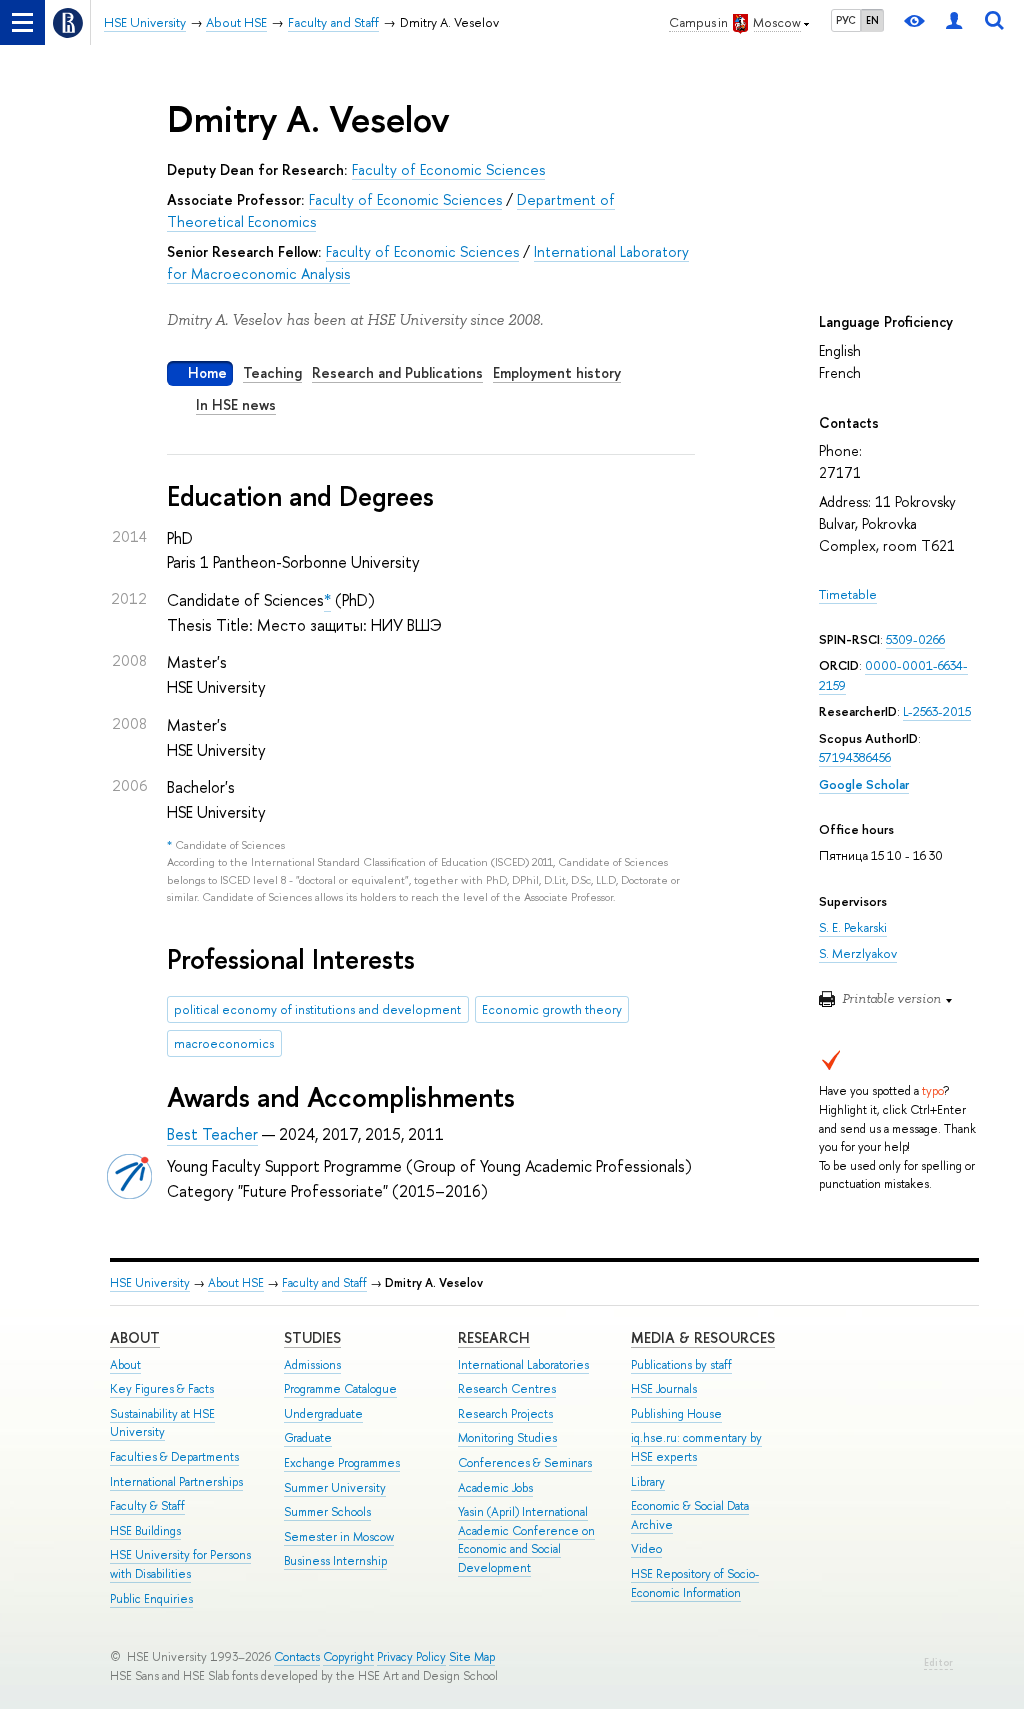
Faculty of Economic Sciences (448, 169)
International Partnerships (176, 1482)
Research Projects (505, 1414)
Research (494, 1337)
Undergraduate (323, 1414)
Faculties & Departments (174, 1457)
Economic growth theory (552, 1009)
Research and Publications (397, 372)
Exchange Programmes (342, 1463)
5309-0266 (915, 639)
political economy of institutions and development (317, 1009)
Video (646, 1549)
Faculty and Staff (324, 1283)
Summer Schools (327, 1512)
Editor (938, 1662)
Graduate (308, 1438)
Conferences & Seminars (525, 1463)
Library (648, 1482)
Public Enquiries (151, 1599)
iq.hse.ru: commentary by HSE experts (696, 1447)
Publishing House (676, 1414)
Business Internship (335, 1561)
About (135, 1337)
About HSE (236, 1283)
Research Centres (507, 1389)
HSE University (150, 1283)
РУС (846, 20)
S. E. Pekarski (853, 927)
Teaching (272, 372)
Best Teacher (212, 1134)
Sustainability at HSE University (162, 1423)
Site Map (472, 1657)
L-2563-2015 (937, 711)
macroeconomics (224, 1043)
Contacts (297, 1657)
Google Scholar (864, 784)
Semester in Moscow (339, 1537)
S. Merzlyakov (858, 953)
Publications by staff (681, 1365)
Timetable (848, 594)
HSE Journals (664, 1389)
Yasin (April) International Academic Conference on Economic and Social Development (526, 1540)
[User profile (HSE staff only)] (954, 22)
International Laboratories (523, 1365)
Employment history (557, 372)
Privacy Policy (411, 1657)
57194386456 (855, 757)
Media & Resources (703, 1337)
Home (207, 372)
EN (872, 20)
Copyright (348, 1657)
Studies (312, 1337)
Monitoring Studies (507, 1438)
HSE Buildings (145, 1531)
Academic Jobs (495, 1488)
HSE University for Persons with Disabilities (180, 1564)
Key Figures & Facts (162, 1389)
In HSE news (236, 404)
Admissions (312, 1365)
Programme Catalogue (340, 1389)
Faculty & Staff (147, 1506)
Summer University (335, 1488)
